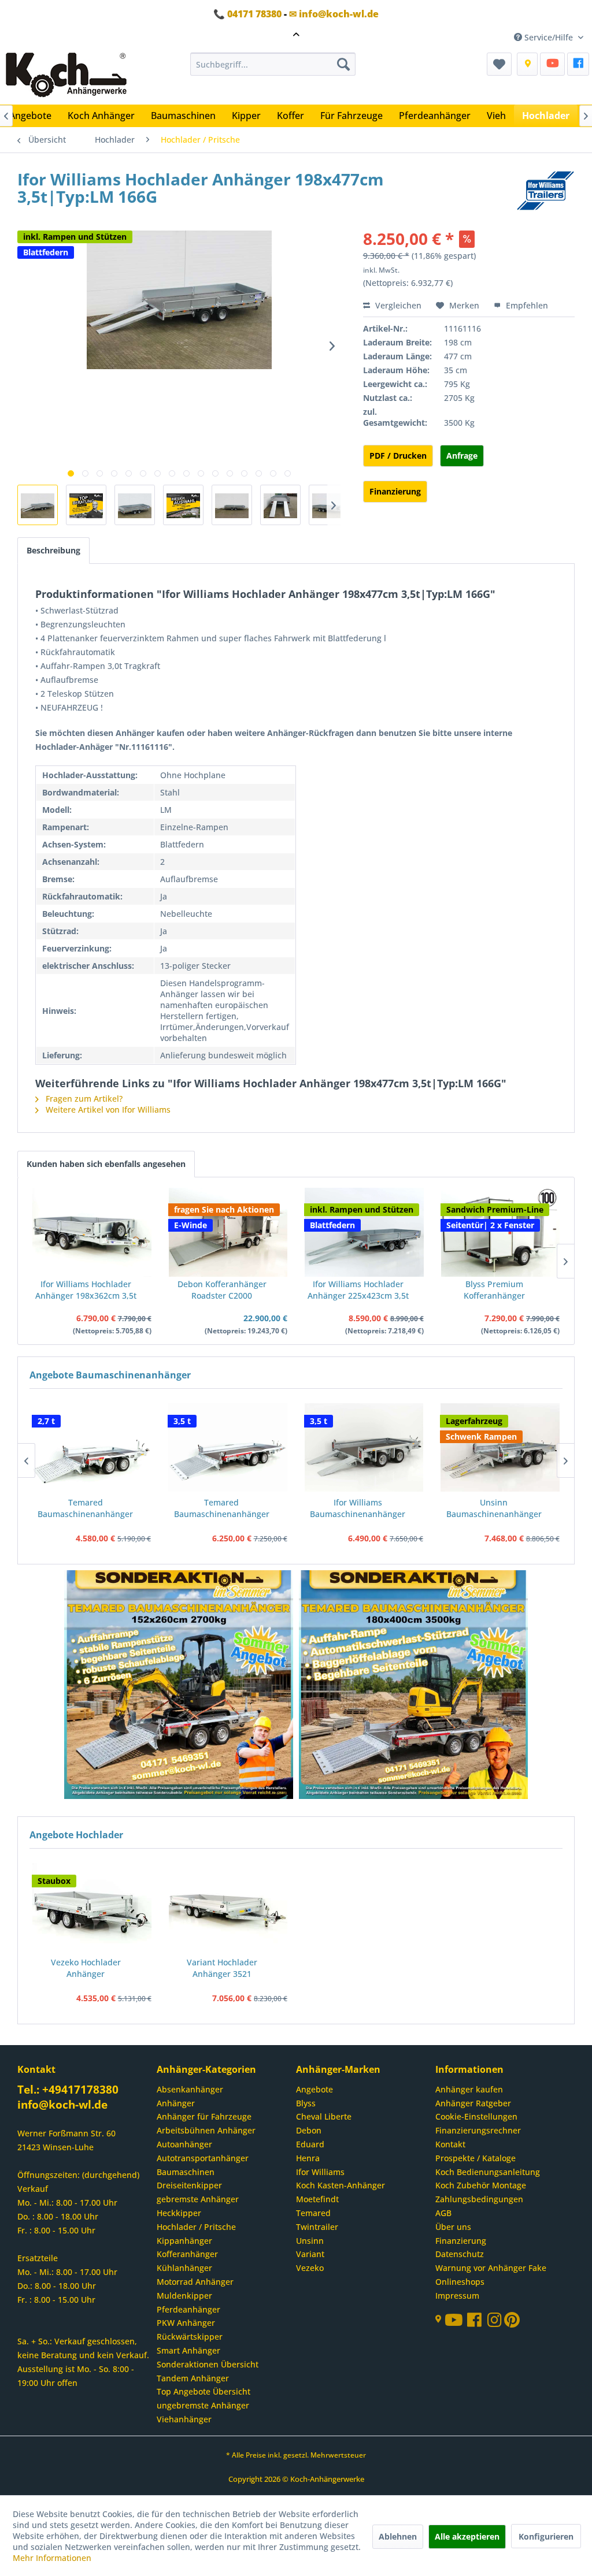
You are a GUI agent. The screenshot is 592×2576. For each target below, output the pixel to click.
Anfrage (462, 456)
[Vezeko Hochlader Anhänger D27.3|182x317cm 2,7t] (92, 1907)
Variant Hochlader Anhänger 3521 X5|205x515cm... (222, 1968)
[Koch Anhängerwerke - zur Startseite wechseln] (66, 76)
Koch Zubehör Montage (481, 2185)
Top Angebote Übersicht (203, 2391)
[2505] (413, 1686)
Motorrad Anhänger (195, 2282)
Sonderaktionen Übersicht (208, 2364)
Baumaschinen (186, 2172)
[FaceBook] (578, 64)
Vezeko (310, 2268)
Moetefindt (317, 2199)
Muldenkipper (184, 2296)
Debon (309, 2130)
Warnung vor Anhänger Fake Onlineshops (491, 2275)
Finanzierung (395, 491)
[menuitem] (273, 64)
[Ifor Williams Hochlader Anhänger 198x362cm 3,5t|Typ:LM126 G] (92, 1232)
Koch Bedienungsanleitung (488, 2172)
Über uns (453, 2227)
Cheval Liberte (324, 2116)
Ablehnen (398, 2536)
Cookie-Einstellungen (476, 2116)
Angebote (314, 2089)
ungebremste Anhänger (203, 2405)
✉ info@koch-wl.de (334, 14)
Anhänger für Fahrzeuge (204, 2116)
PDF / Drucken (398, 456)
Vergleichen (397, 305)
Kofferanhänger (187, 2254)
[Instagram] (496, 2323)
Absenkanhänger (190, 2089)
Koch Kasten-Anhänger (341, 2185)
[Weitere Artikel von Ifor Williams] (545, 191)
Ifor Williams (320, 2172)
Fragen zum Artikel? (83, 1099)
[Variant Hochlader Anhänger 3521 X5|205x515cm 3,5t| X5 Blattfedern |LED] (228, 1907)
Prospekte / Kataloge (476, 2158)
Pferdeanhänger (188, 2309)
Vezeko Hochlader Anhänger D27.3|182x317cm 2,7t (86, 1968)
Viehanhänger (184, 2419)
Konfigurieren (546, 2536)
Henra (308, 2158)
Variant (310, 2254)
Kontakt (450, 2144)
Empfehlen (526, 305)
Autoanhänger (184, 2144)
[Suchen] (343, 64)
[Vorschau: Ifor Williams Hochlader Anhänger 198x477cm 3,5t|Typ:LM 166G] (38, 505)
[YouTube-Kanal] (456, 2321)
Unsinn (310, 2241)
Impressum (457, 2296)
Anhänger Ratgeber (473, 2103)
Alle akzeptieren (467, 2536)
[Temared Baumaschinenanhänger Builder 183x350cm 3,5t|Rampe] (228, 1447)
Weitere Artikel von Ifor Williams (107, 1109)
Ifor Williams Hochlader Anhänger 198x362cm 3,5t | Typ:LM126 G (86, 1290)
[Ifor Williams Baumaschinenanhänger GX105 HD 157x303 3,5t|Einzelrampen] (364, 1447)
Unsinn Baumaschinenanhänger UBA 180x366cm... (494, 1508)
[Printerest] (512, 2323)
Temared (313, 2213)
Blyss (306, 2103)
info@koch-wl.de (62, 2105)
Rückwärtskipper (190, 2337)
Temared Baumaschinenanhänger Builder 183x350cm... (222, 1508)
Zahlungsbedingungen (479, 2199)
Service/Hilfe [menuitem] (549, 37)
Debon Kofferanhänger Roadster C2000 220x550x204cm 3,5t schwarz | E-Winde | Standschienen (222, 1290)
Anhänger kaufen (469, 2089)
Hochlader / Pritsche (196, 2227)
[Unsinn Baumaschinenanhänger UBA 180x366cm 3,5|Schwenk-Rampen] (500, 1447)
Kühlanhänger (184, 2268)
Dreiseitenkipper (189, 2185)
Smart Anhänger (188, 2350)
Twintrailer (317, 2227)
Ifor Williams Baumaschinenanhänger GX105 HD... (358, 1508)
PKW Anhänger (186, 2323)
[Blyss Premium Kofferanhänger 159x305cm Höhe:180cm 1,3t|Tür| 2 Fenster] (501, 1232)
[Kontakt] (527, 64)
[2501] (179, 1686)
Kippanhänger (184, 2241)
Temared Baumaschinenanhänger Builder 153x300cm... (85, 1508)
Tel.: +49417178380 (68, 2090)
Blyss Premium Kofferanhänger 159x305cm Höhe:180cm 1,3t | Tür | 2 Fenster (494, 1290)
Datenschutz (460, 2254)
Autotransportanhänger (203, 2158)
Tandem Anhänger (193, 2378)
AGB (443, 2213)
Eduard (310, 2144)
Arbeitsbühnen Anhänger (206, 2130)
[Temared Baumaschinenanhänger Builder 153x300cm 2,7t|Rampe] (92, 1447)
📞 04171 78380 (247, 14)
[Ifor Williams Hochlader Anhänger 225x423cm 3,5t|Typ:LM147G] (364, 1232)
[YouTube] (552, 64)
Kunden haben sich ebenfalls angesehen (106, 1164)
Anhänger (176, 2103)
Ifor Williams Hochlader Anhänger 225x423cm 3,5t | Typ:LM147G (358, 1290)
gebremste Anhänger (198, 2199)
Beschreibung (53, 550)
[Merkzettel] (499, 64)
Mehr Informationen (52, 2558)
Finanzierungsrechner (478, 2130)
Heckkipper (179, 2213)
